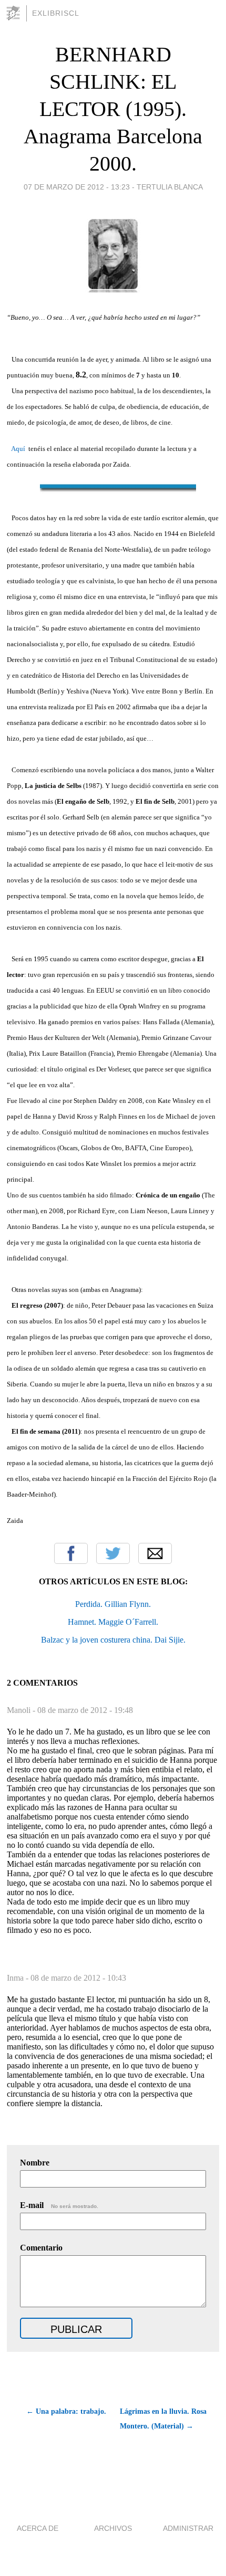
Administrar (188, 2528)
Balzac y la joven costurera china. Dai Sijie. (113, 1640)
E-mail (59, 2205)
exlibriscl (56, 13)
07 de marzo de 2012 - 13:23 (77, 187)
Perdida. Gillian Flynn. (113, 1604)
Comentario (41, 2248)
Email (155, 1553)
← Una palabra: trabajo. (66, 2411)
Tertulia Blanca (170, 187)
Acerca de (38, 2528)
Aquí (18, 449)
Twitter (113, 1553)
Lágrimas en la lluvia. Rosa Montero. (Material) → (163, 2419)
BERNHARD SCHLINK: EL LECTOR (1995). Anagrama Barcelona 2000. (113, 109)
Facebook (71, 1553)
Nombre (35, 2163)
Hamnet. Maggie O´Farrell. (113, 1622)
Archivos (113, 2528)
